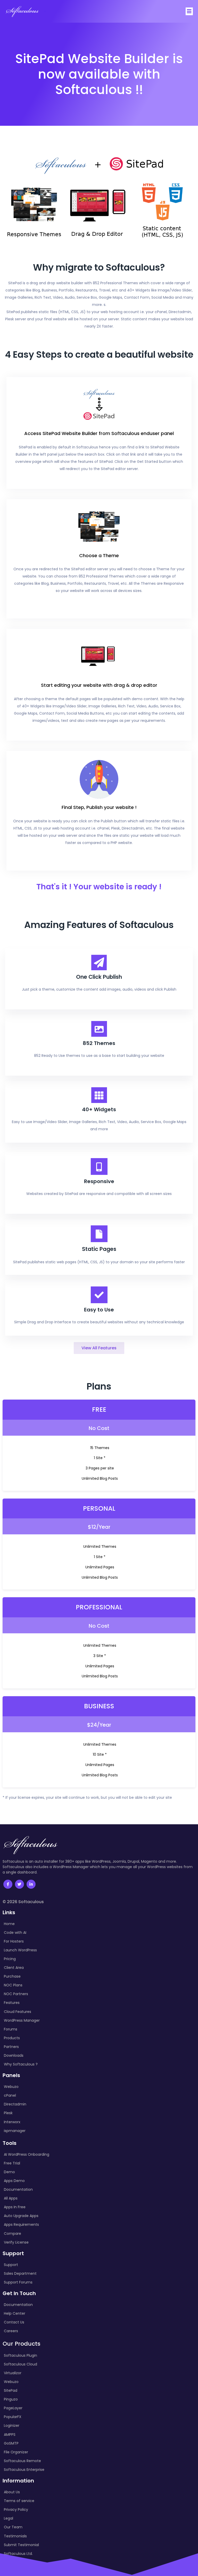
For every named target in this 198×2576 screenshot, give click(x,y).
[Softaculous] (22, 11)
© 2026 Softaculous (23, 1902)
